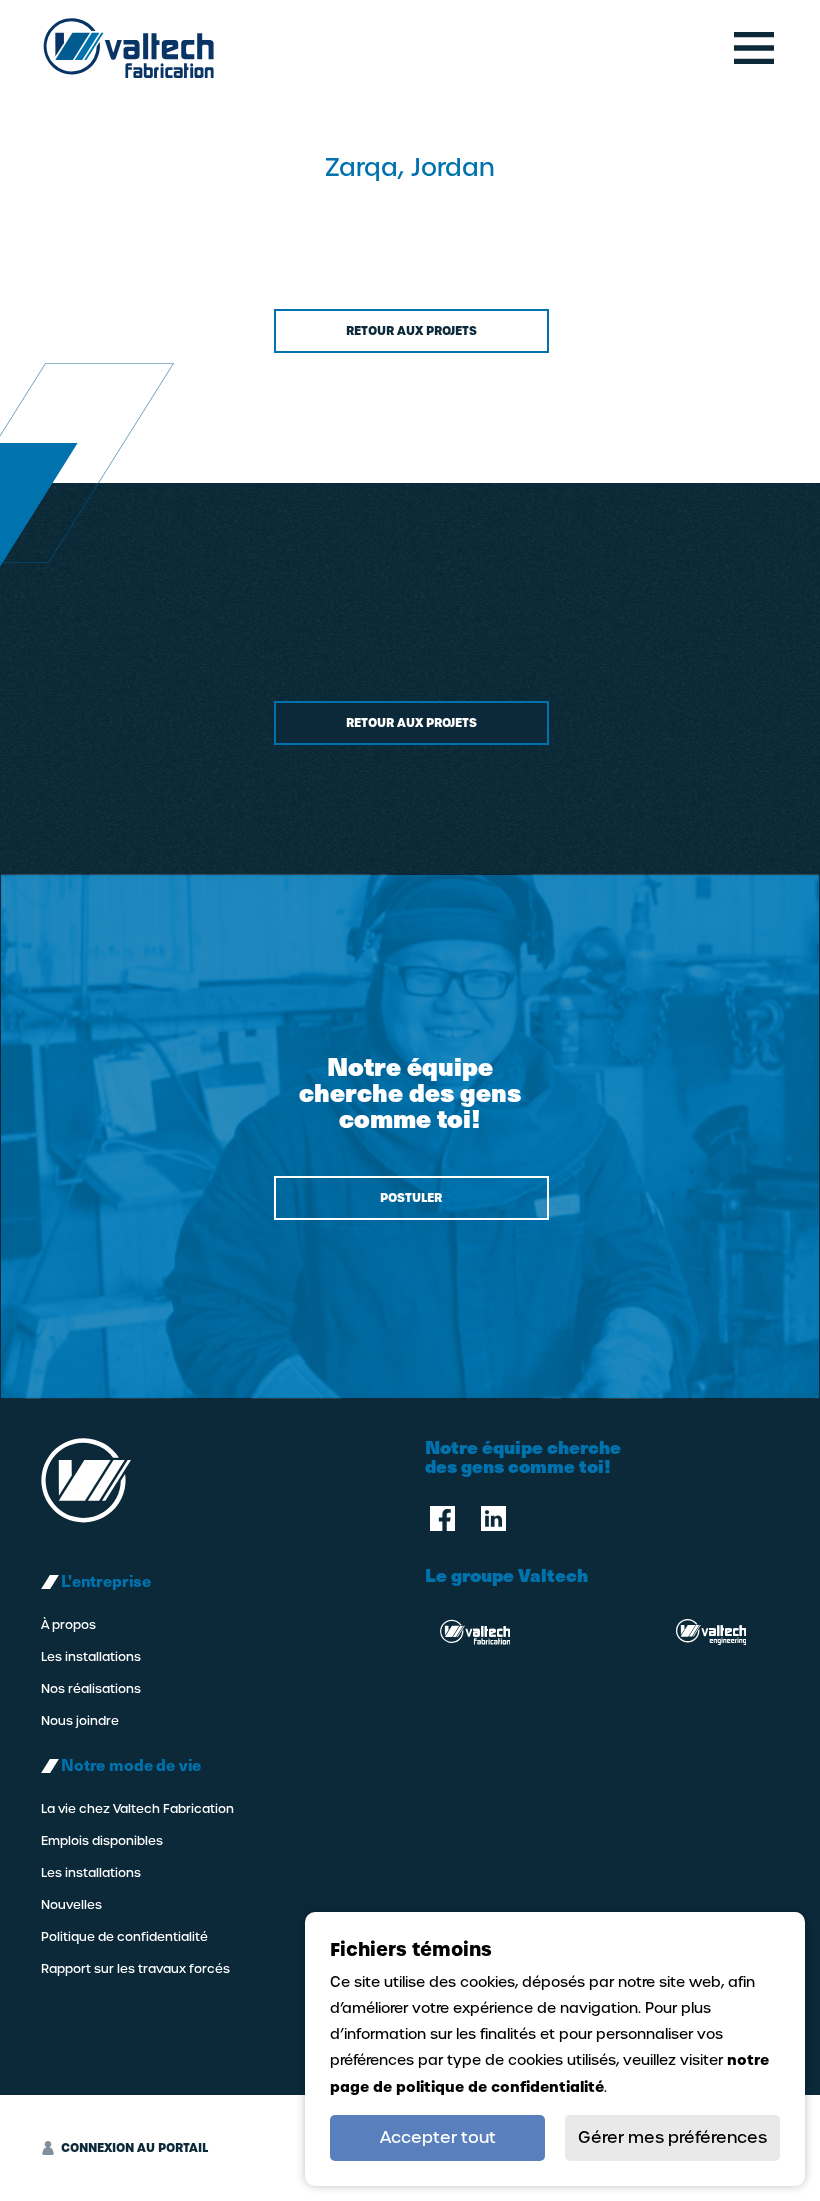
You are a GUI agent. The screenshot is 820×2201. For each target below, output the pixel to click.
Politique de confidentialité (124, 1937)
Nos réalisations (91, 1689)
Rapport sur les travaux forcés (135, 1969)
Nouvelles (71, 1905)
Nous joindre (80, 1721)
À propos (68, 1625)
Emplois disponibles (102, 1841)
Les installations (91, 1657)
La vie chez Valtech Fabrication (137, 1809)
